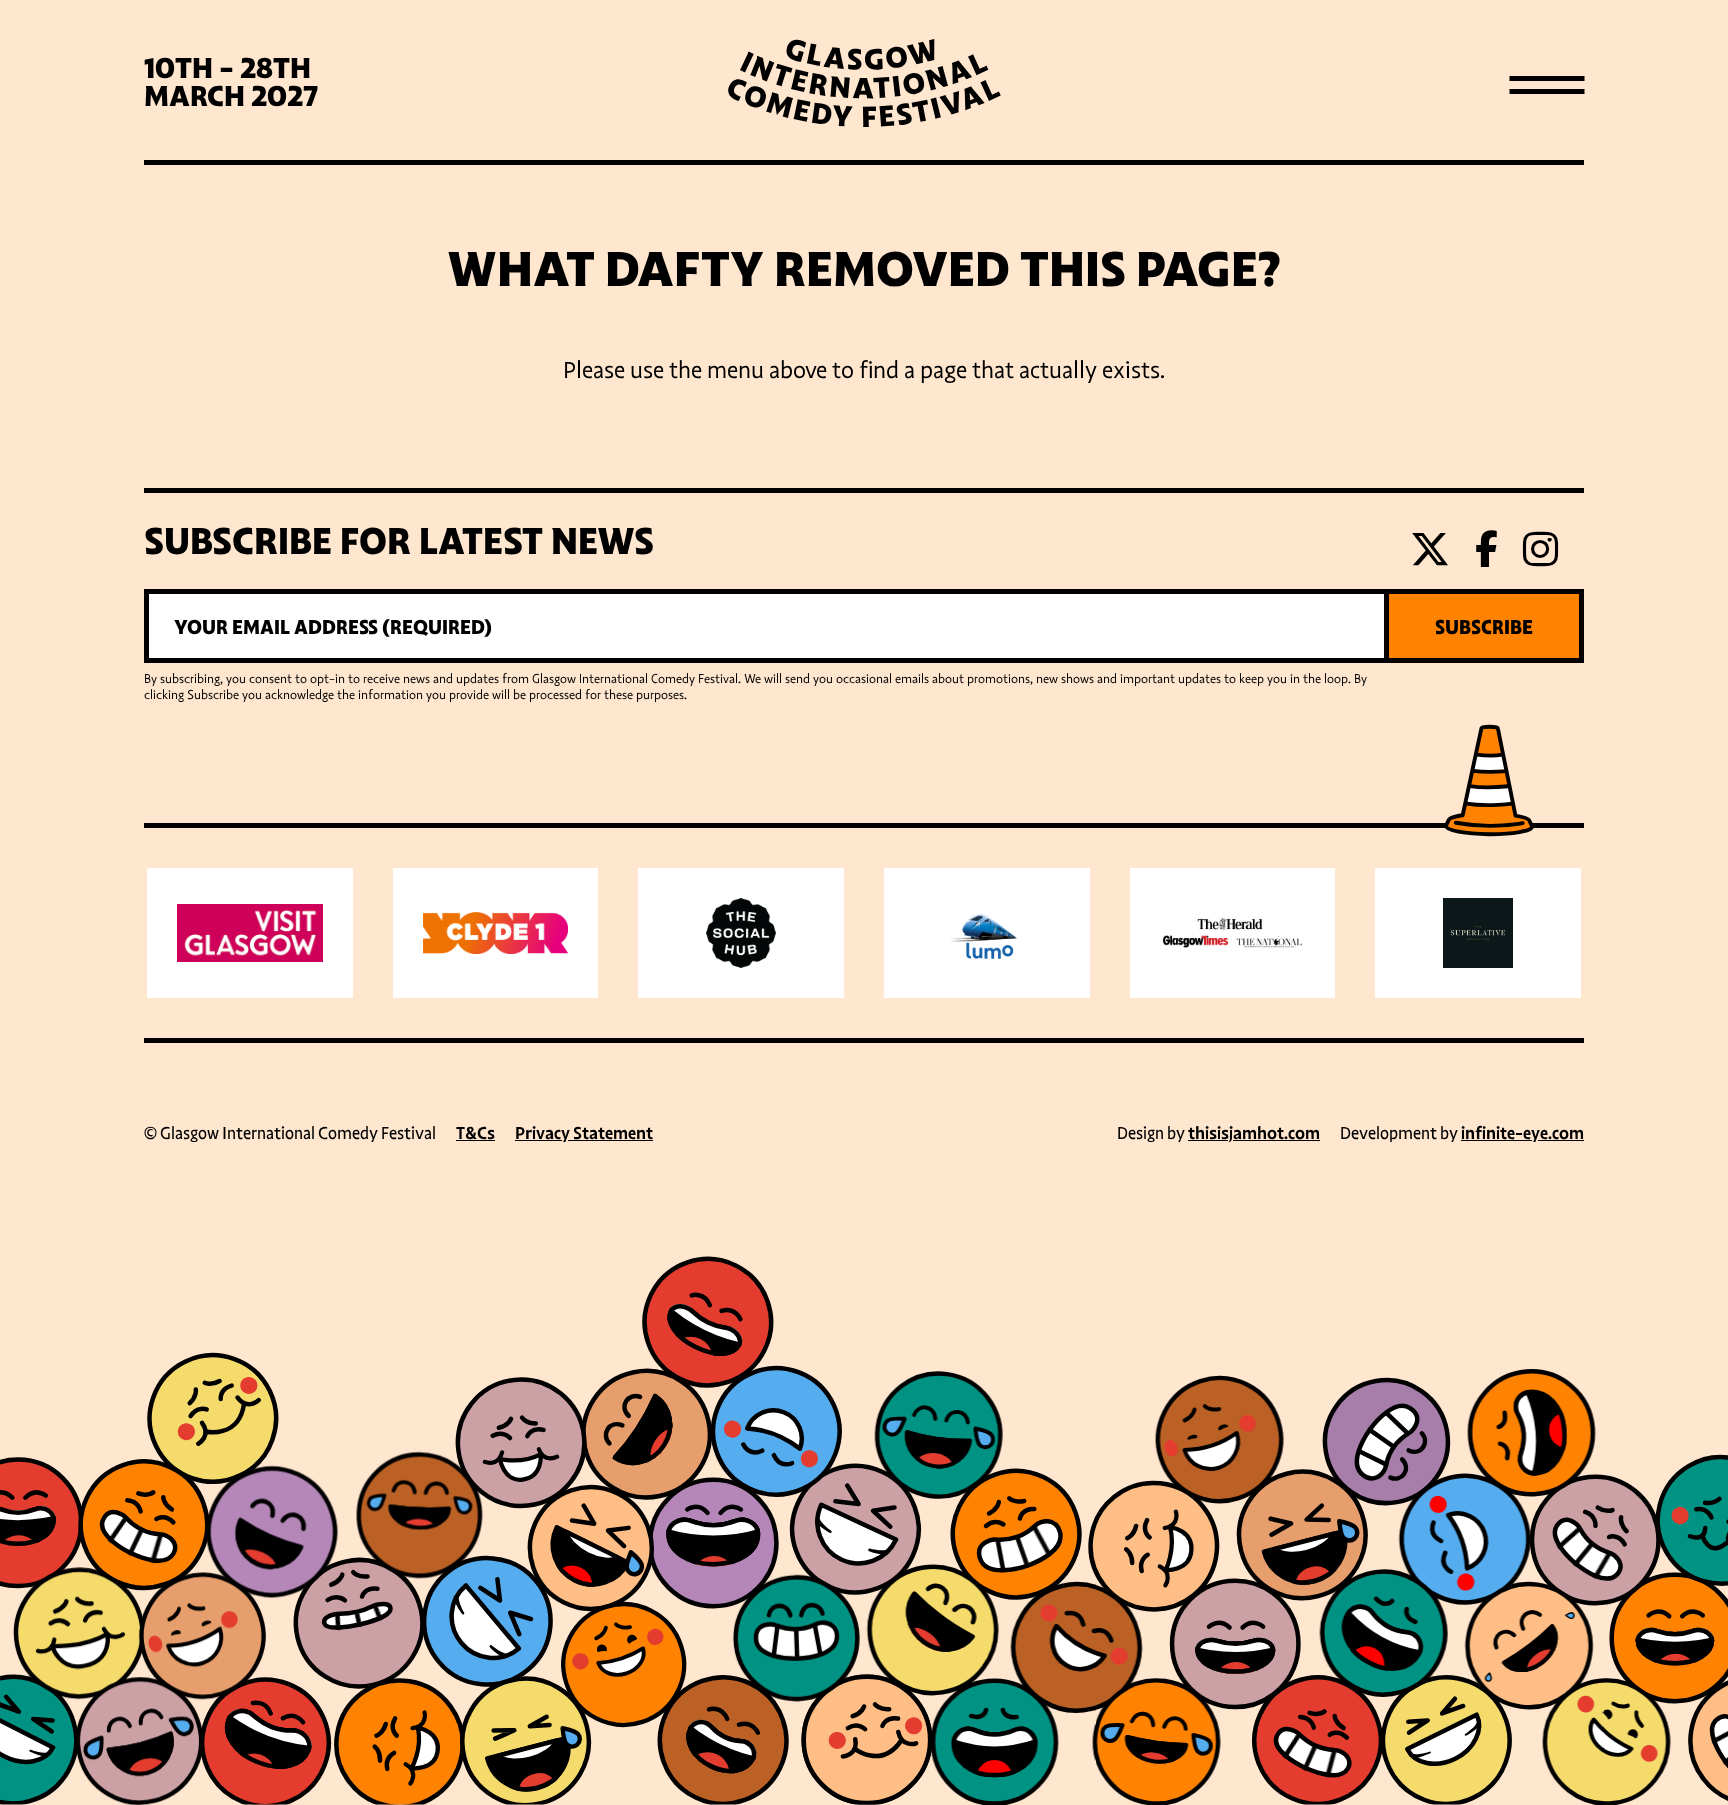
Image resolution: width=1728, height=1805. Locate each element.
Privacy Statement (584, 1133)
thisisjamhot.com (1254, 1133)
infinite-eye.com (1522, 1133)
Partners (864, 441)
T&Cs (475, 1133)
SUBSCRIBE (1484, 627)
